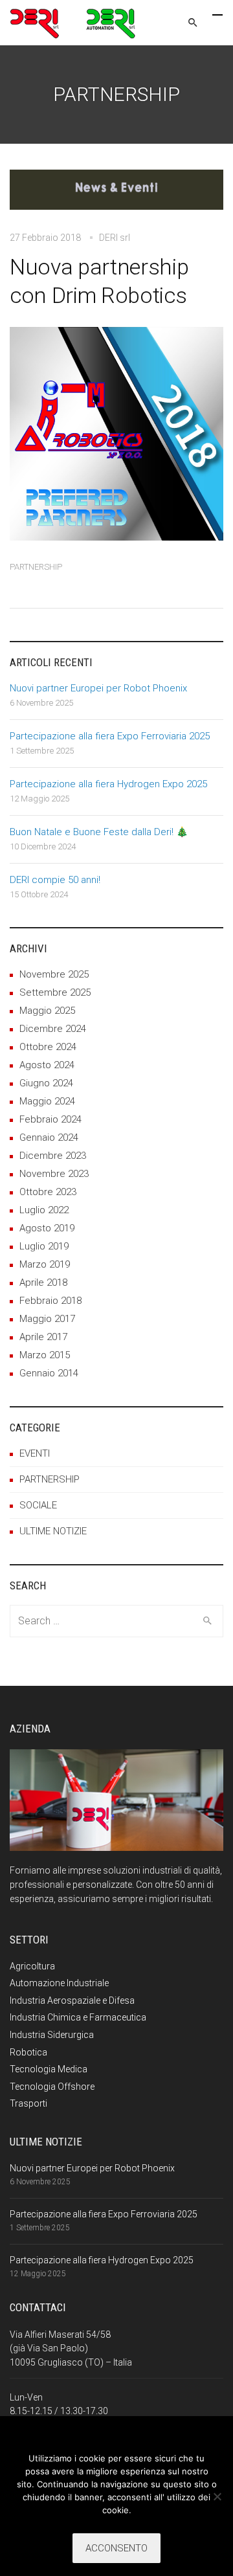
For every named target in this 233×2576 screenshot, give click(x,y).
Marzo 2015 (45, 1355)
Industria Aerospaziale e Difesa (72, 2000)
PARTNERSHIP (36, 567)
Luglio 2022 (44, 1210)
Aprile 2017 (43, 1337)
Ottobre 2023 (48, 1192)
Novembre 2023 (54, 1174)
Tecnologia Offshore (52, 2087)
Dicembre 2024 (53, 1029)
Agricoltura (32, 1966)
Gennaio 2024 (49, 1137)
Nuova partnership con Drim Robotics (99, 281)
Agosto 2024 (47, 1065)
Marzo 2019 (45, 1264)
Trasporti (28, 2103)
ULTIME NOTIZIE (53, 1531)
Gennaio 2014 (49, 1373)
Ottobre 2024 (48, 1047)
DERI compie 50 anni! (55, 880)
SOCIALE (38, 1505)
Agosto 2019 (47, 1228)
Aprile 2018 (43, 1282)
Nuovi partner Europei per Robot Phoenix (98, 688)
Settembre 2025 (55, 992)
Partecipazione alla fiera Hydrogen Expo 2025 (108, 784)
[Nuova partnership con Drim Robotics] (116, 198)
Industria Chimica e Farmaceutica (78, 2017)
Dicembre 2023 (53, 1156)
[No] (217, 2496)
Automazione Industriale (59, 1983)
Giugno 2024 (46, 1083)
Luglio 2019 (44, 1246)
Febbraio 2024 (50, 1119)
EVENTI (35, 1453)
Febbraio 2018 (50, 1301)
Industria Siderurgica (52, 2035)
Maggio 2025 (47, 1011)
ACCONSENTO (116, 2548)
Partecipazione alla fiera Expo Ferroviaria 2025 (110, 736)
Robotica (28, 2052)
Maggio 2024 (47, 1101)
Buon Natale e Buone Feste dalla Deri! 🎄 (99, 832)
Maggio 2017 (47, 1319)
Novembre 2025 (54, 974)
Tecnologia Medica (49, 2069)
